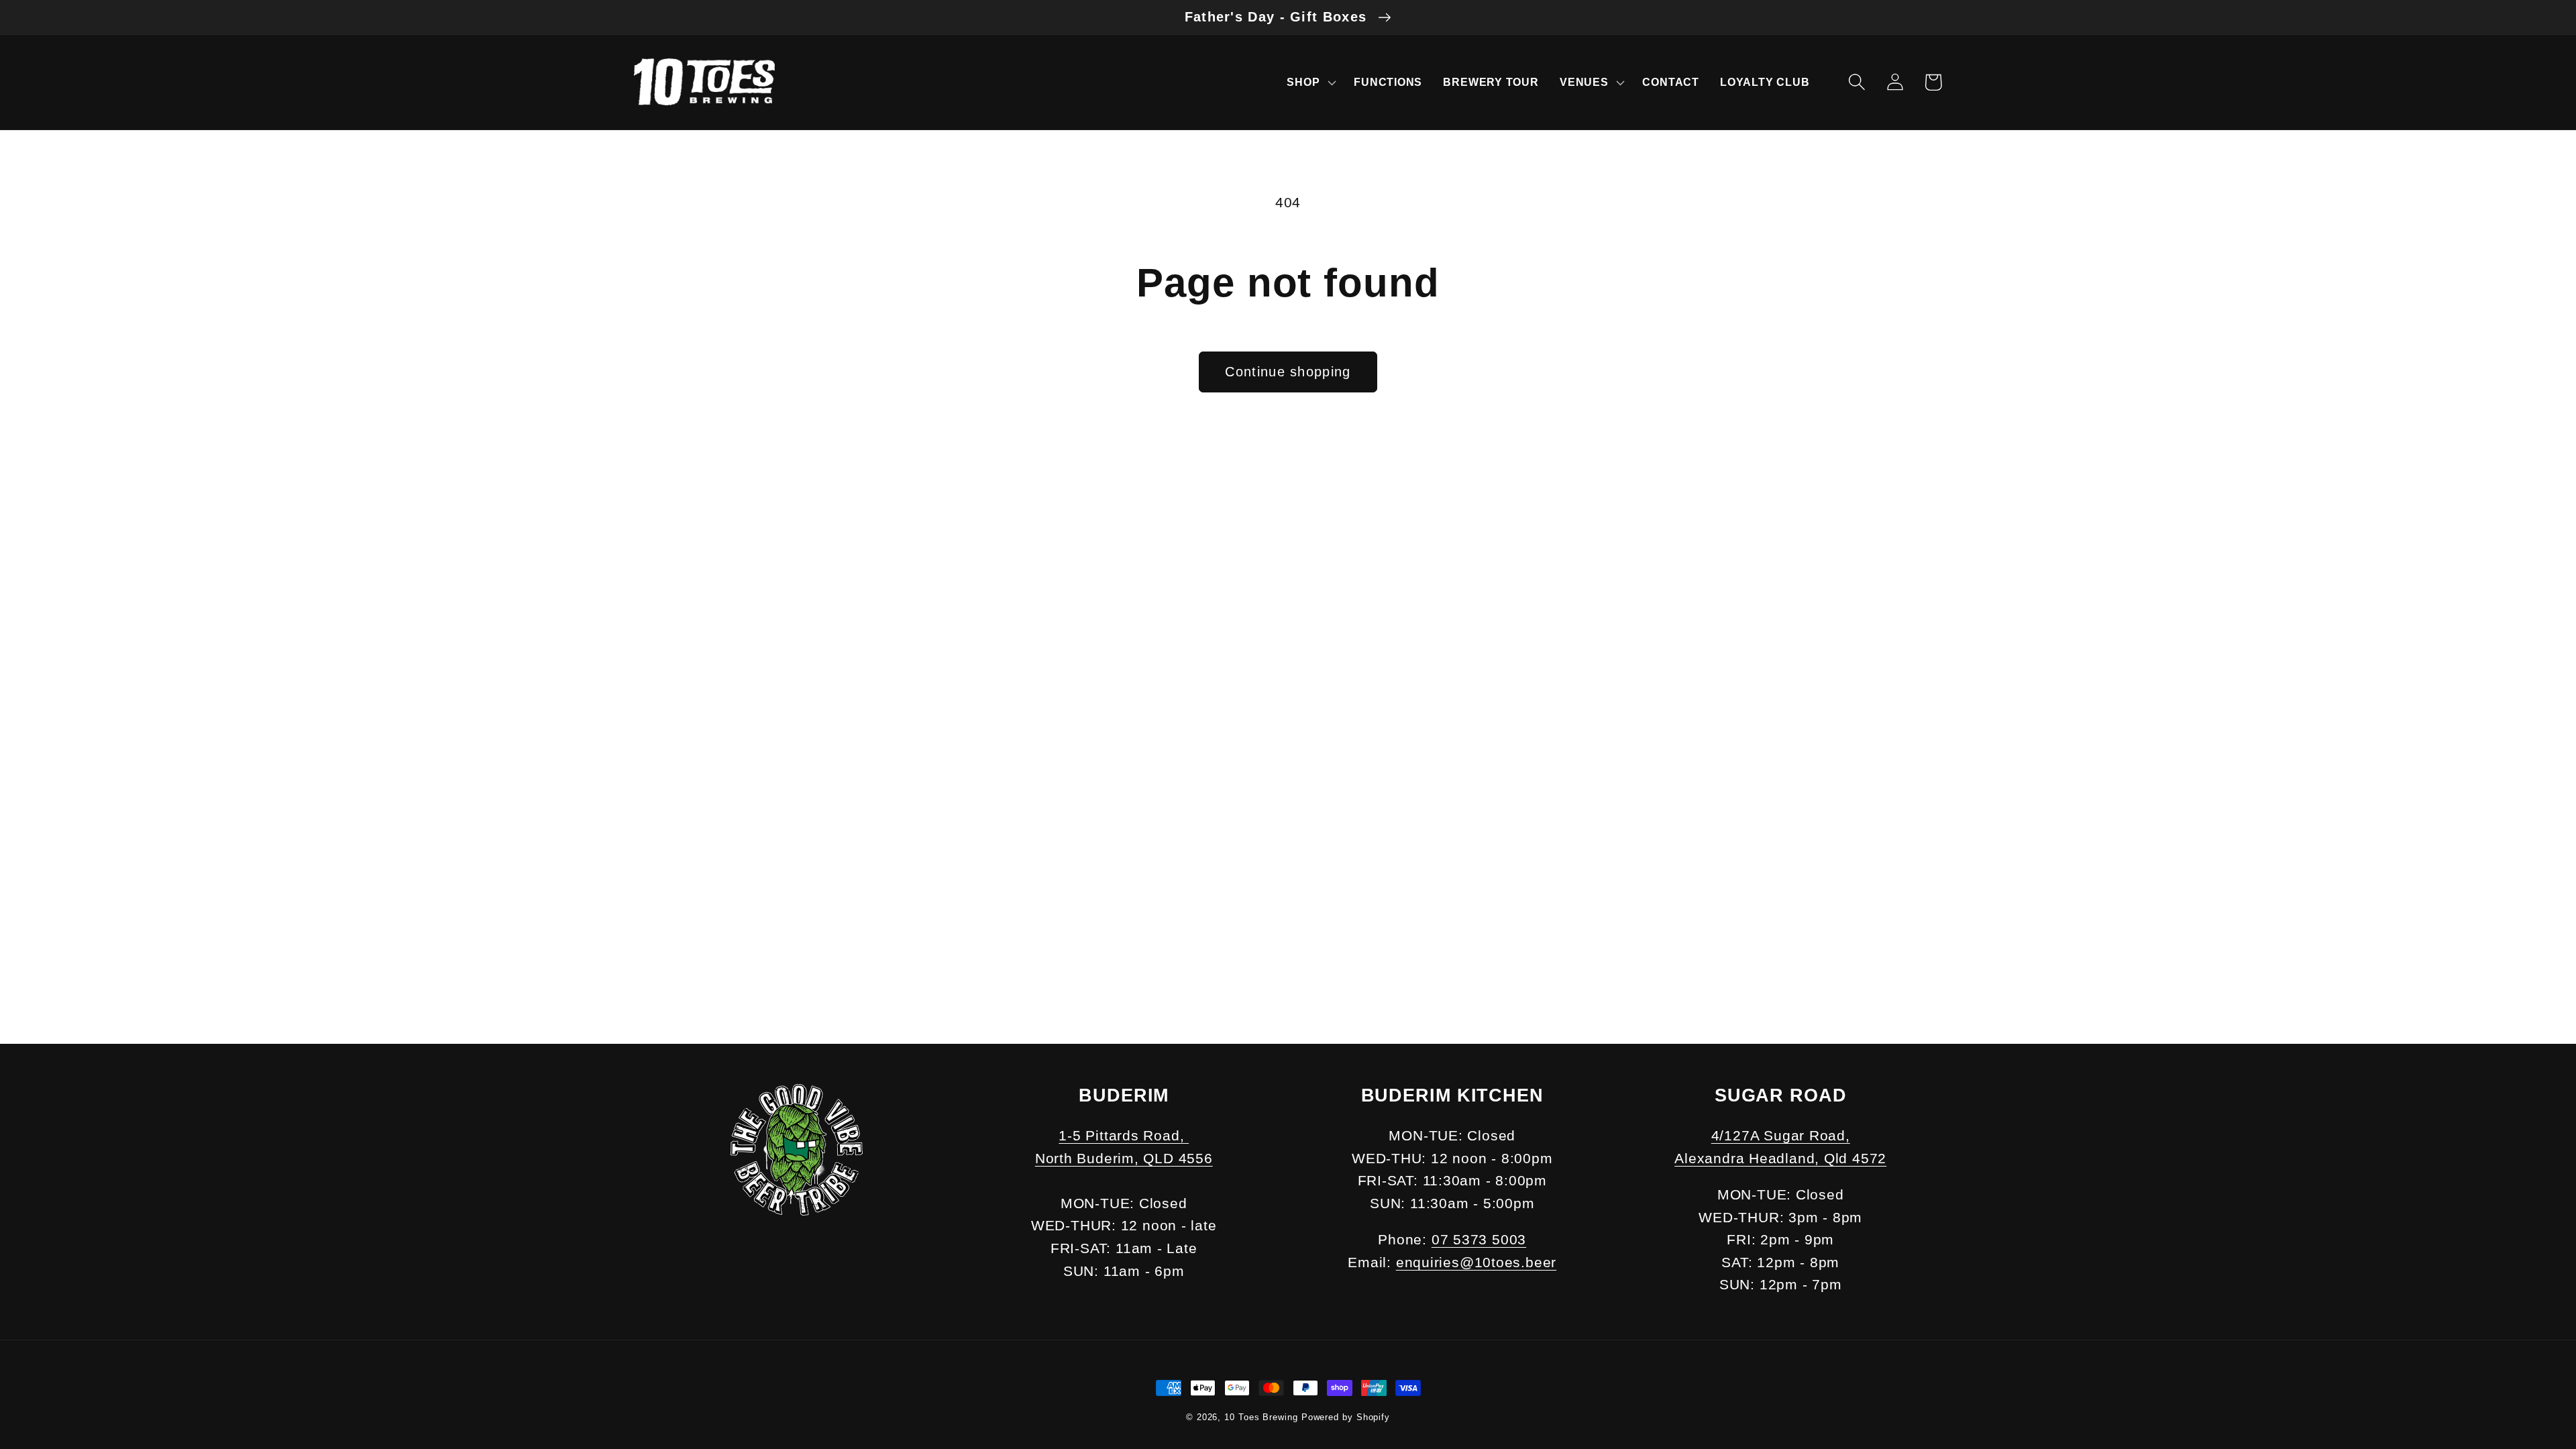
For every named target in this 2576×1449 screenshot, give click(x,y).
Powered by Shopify (1346, 1417)
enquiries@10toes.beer (1476, 1262)
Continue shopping (1288, 372)
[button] (1310, 82)
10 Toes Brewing (1261, 1417)
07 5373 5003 (1479, 1239)
